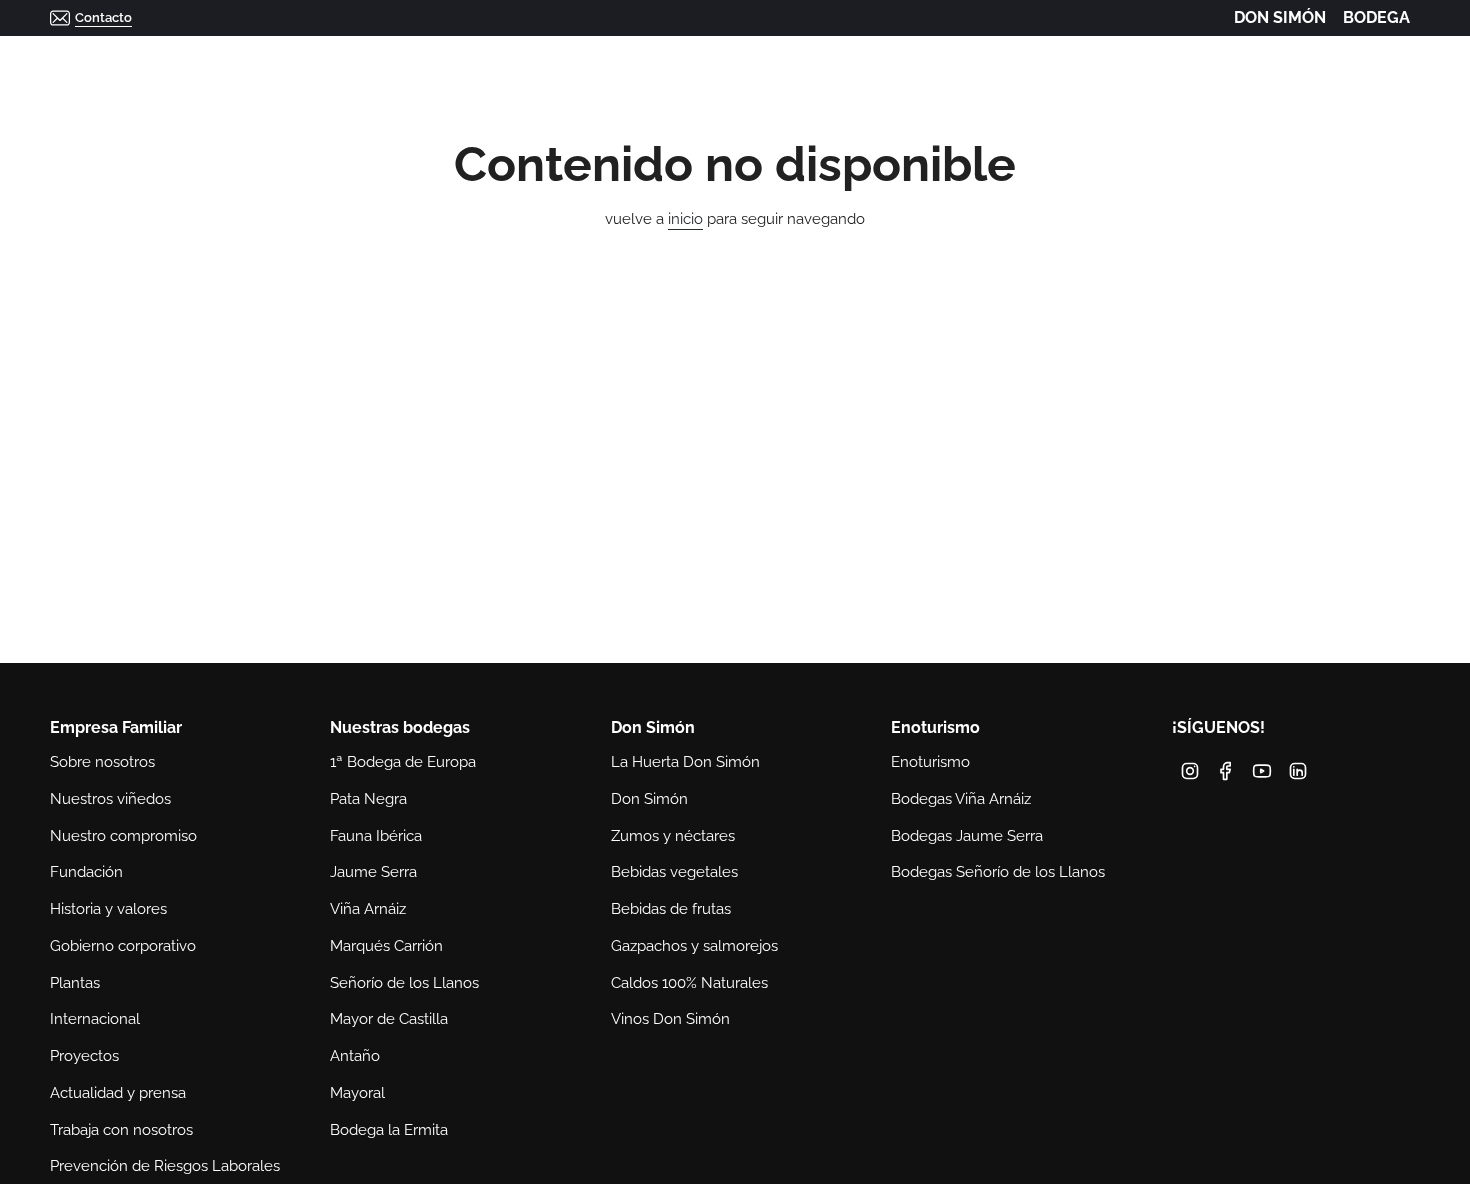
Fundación (86, 872)
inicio (685, 219)
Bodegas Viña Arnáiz (961, 799)
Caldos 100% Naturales (689, 983)
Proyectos (84, 1056)
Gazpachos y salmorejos (694, 946)
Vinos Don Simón (670, 1019)
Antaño (355, 1056)
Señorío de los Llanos (404, 983)
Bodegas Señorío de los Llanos (998, 872)
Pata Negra (368, 799)
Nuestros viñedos (110, 799)
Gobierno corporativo (123, 946)
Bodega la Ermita (389, 1130)
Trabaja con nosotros (121, 1130)
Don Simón (649, 799)
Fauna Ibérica (376, 836)
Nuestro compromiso (123, 836)
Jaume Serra (373, 872)
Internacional (95, 1019)
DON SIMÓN (1280, 17)
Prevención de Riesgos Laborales (165, 1166)
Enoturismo (930, 762)
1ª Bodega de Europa (403, 762)
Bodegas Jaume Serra (967, 836)
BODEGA (1376, 17)
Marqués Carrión (386, 946)
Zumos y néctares (673, 836)
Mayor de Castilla (389, 1019)
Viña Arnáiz (368, 909)
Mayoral (357, 1093)
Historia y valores (108, 909)
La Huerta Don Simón (685, 762)
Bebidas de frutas (671, 909)
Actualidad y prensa (118, 1093)
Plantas (75, 983)
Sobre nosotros (102, 762)
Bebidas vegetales (674, 872)
